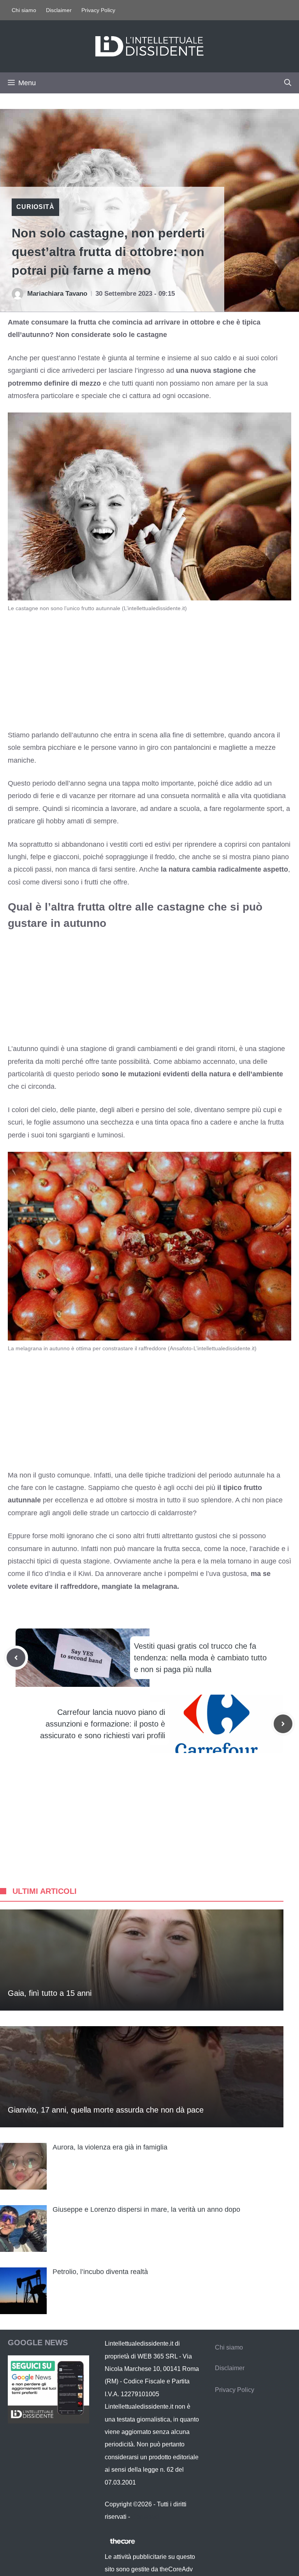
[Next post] (283, 1724)
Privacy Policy (98, 10)
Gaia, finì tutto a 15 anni (50, 1993)
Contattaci (146, 2517)
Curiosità (35, 207)
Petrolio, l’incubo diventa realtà (100, 2272)
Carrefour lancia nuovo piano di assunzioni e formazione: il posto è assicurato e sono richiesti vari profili (103, 1724)
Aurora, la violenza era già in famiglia (110, 2147)
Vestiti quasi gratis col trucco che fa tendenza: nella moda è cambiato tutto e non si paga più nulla (200, 1658)
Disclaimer (59, 10)
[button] (288, 83)
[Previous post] (16, 1658)
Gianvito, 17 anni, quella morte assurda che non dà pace (106, 2110)
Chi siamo (24, 10)
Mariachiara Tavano (57, 294)
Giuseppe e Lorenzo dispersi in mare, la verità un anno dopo (146, 2209)
